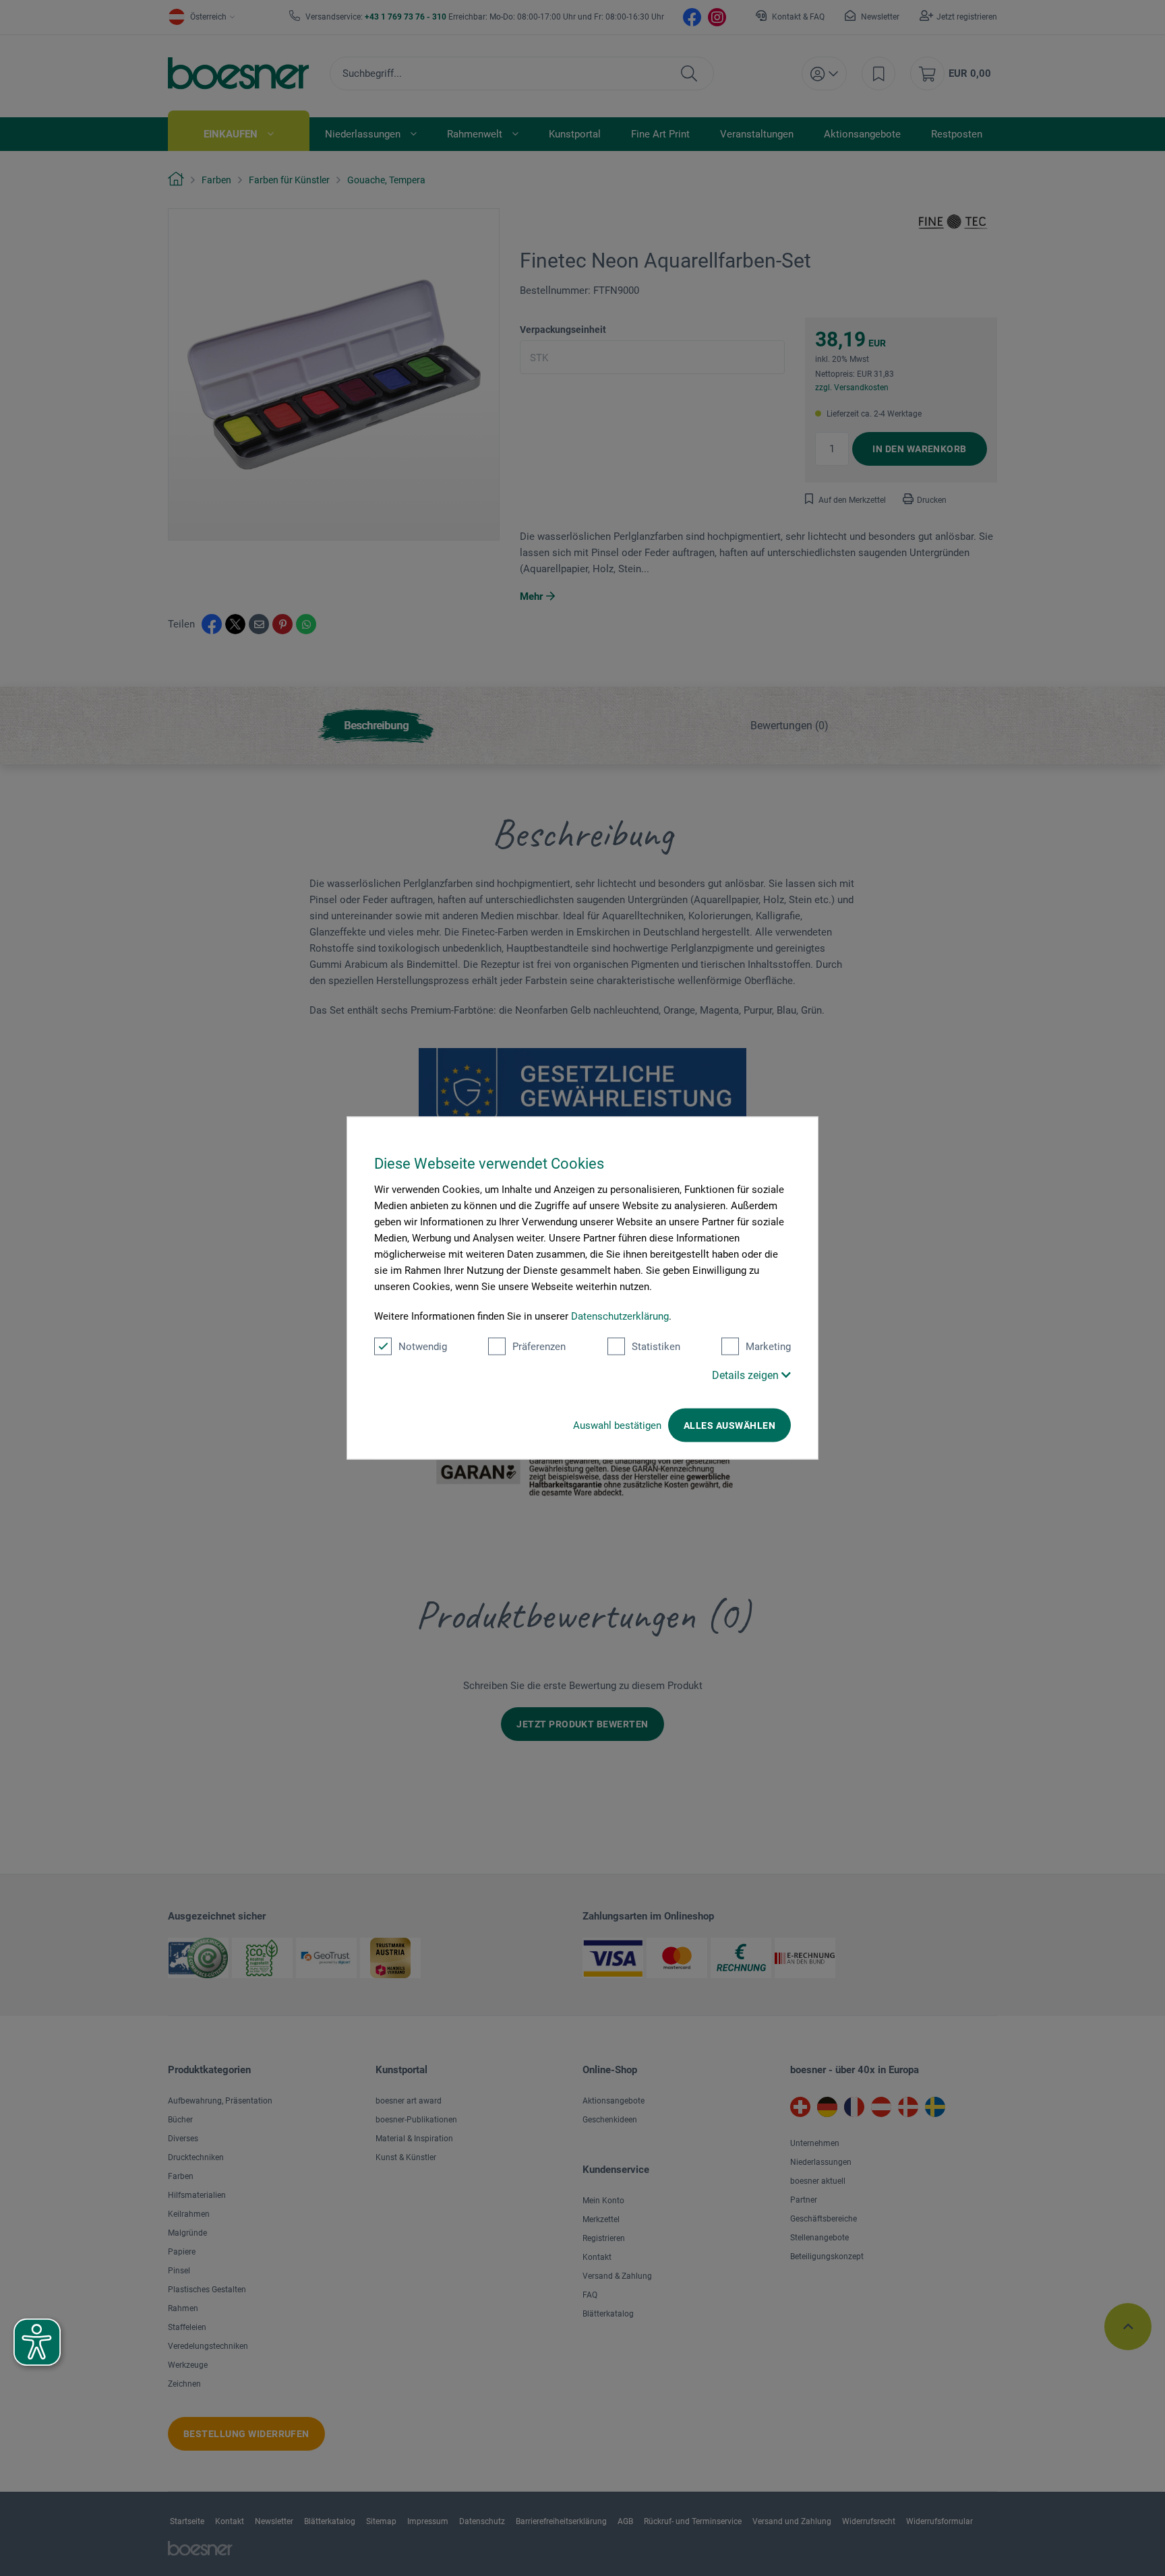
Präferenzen (539, 1347)
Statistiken (656, 1347)
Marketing (768, 1347)
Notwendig (423, 1347)
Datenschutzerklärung (620, 1316)
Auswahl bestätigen (617, 1425)
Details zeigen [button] (747, 1375)
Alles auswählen (729, 1425)
